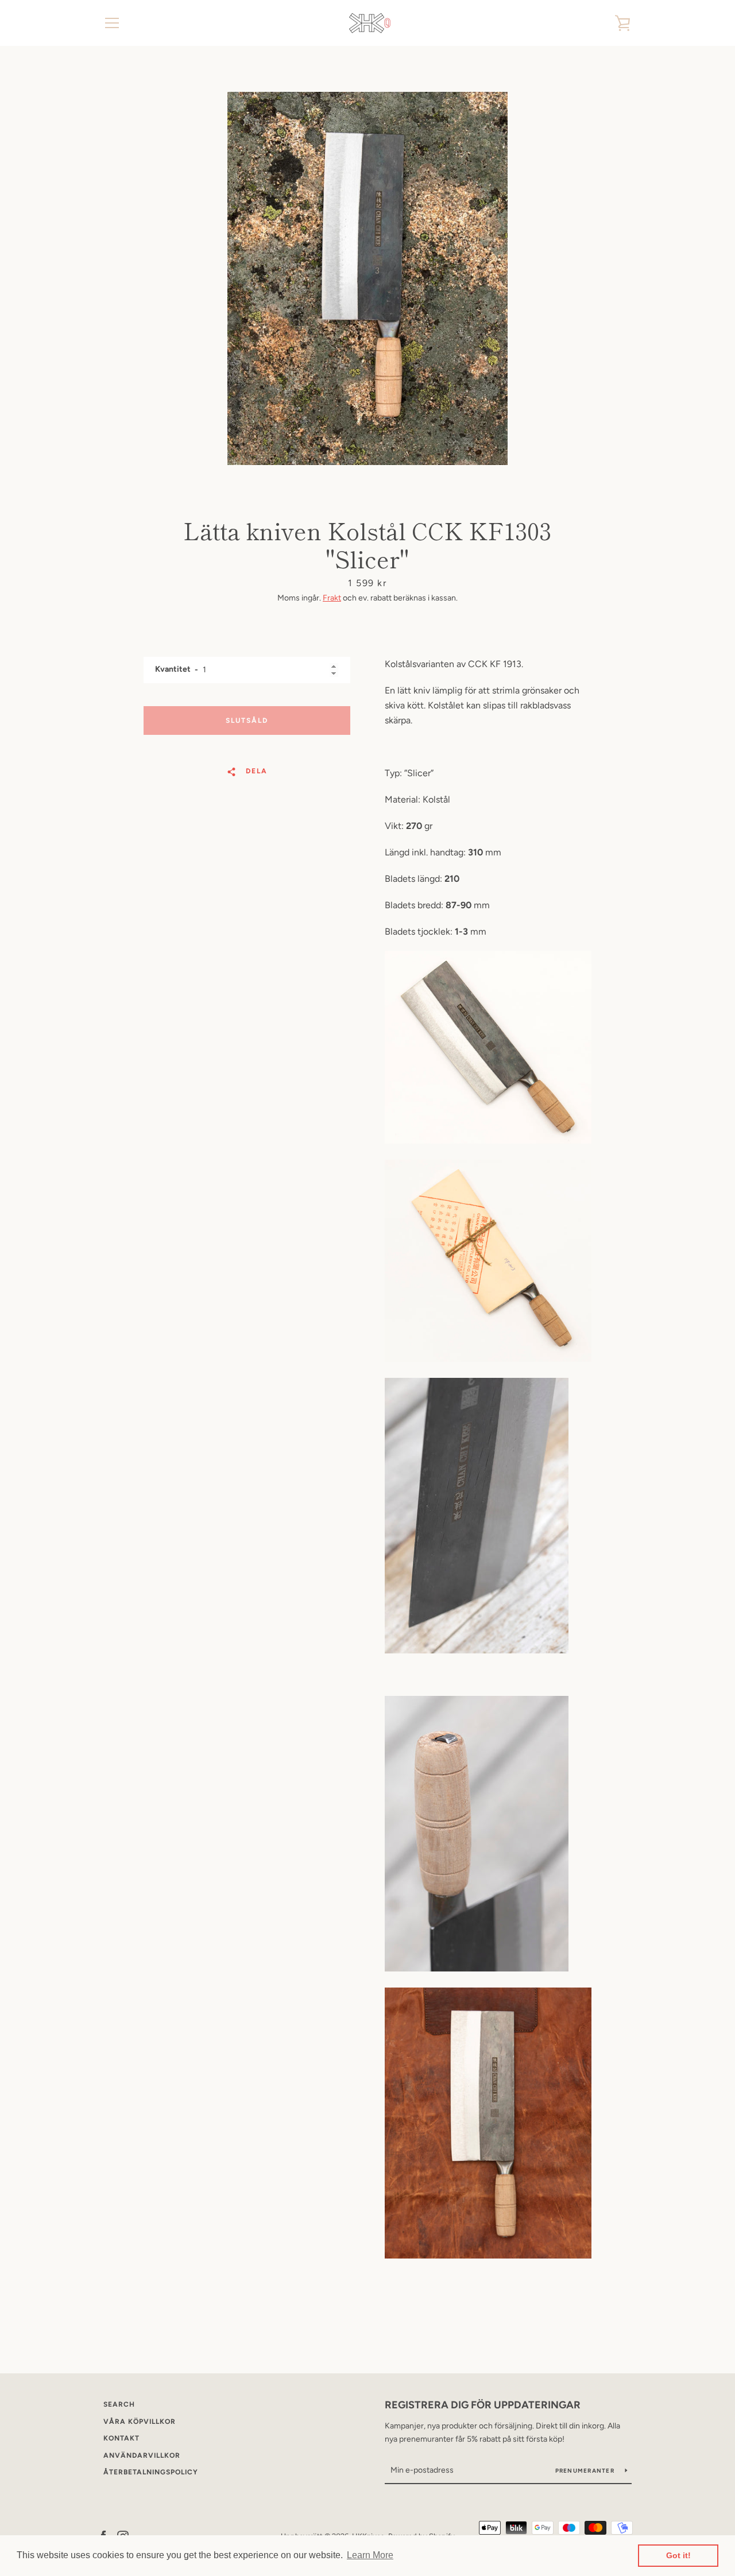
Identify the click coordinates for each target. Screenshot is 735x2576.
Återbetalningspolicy (151, 2472)
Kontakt (121, 2438)
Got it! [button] (678, 2555)
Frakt (332, 598)
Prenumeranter (586, 2471)
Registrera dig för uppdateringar (483, 2405)
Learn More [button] (370, 2555)
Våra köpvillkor (140, 2422)
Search (119, 2404)
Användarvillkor (142, 2455)
